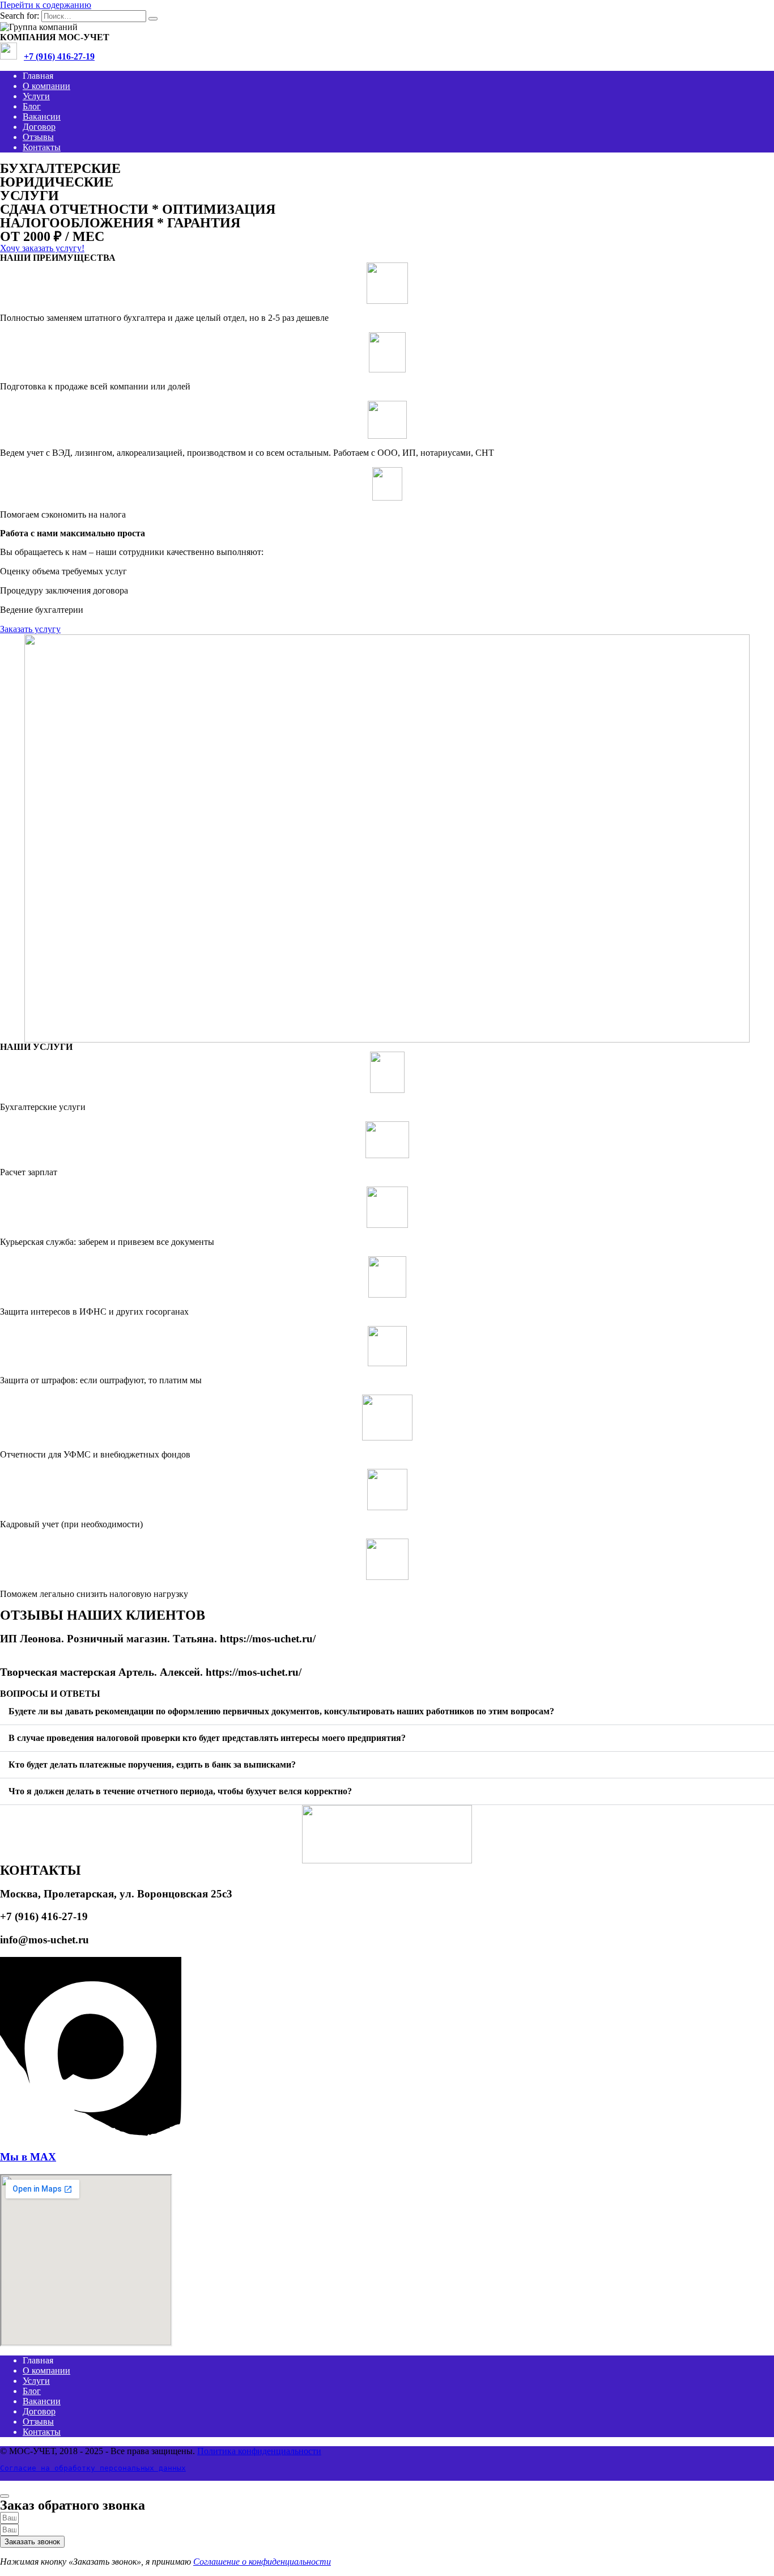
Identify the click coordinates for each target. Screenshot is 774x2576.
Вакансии (42, 116)
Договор (39, 127)
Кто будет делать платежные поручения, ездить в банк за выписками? (152, 1764)
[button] (387, 1712)
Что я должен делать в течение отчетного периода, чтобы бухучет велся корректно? (180, 1791)
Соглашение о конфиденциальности (262, 2562)
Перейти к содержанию (46, 5)
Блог (32, 106)
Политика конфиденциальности (259, 2451)
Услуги (36, 96)
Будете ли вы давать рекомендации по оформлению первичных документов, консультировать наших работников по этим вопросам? (281, 1711)
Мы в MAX (28, 2157)
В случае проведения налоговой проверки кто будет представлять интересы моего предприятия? (207, 1738)
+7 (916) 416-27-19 (59, 56)
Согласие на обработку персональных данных (93, 2468)
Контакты (42, 147)
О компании (46, 86)
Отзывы (38, 137)
